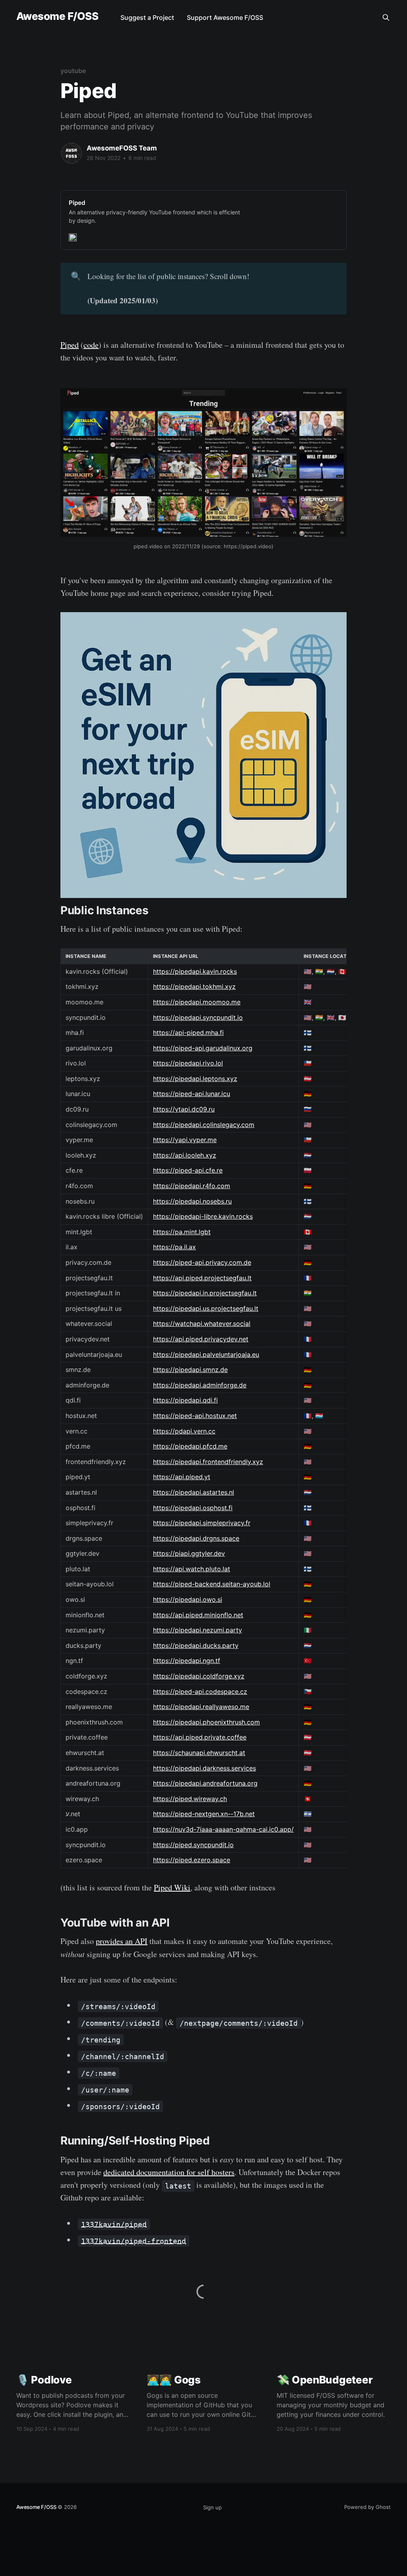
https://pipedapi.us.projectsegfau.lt (206, 1308)
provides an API (122, 1941)
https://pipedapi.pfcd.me (190, 1446)
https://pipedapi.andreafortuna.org (205, 1783)
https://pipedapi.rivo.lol (188, 1063)
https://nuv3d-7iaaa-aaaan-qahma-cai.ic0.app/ (223, 1829)
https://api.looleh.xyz (185, 1155)
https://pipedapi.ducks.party (196, 1645)
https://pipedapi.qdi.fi (185, 1400)
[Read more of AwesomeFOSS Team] (72, 153)
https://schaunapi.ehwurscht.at (199, 1753)
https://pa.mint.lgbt (182, 1232)
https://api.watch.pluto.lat (192, 1569)
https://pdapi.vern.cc (184, 1431)
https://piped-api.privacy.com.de (202, 1262)
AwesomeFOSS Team (122, 148)
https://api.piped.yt (182, 1477)
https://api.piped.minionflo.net (198, 1615)
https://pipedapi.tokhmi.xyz (194, 986)
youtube (73, 71)
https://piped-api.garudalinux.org (203, 1048)
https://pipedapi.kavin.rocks (195, 971)
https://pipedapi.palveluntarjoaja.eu (206, 1354)
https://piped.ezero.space (192, 1860)
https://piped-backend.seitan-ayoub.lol (212, 1584)
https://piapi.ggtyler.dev (189, 1553)
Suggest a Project (147, 17)
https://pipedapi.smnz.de (190, 1370)
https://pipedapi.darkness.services (204, 1768)
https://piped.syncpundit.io (193, 1845)
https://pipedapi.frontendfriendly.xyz (208, 1462)
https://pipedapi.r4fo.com (192, 1186)
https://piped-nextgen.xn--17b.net (204, 1814)
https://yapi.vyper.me (185, 1140)
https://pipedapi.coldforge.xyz (199, 1676)
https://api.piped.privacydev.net (201, 1339)
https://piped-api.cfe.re (188, 1170)
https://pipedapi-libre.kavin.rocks (203, 1216)
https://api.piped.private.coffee (200, 1737)
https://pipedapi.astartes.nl (194, 1492)
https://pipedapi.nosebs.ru (192, 1201)
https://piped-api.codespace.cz (200, 1692)
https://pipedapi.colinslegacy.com (204, 1125)
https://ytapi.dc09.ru (184, 1109)
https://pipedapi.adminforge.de (200, 1385)
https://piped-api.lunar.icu (192, 1094)
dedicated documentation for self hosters (169, 2172)
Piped (70, 345)
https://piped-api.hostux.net (195, 1416)
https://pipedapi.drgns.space (196, 1538)
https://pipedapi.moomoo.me (197, 1002)
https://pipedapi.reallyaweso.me (201, 1707)
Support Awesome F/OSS (225, 17)
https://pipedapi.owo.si (188, 1599)
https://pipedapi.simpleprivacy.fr (202, 1523)
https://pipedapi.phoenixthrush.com (206, 1722)
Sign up (212, 2507)
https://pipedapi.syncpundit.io (198, 1017)
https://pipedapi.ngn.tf (187, 1661)
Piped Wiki (172, 1887)
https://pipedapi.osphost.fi (193, 1508)
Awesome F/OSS (57, 16)
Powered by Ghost (367, 2507)
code (91, 345)
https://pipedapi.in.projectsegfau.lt (205, 1293)
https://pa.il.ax (174, 1247)
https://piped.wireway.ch (190, 1799)
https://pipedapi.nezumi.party (198, 1630)
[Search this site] (386, 17)
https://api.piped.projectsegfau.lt (202, 1278)
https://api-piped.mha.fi (188, 1033)
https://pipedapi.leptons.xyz (195, 1079)
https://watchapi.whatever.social (202, 1324)
